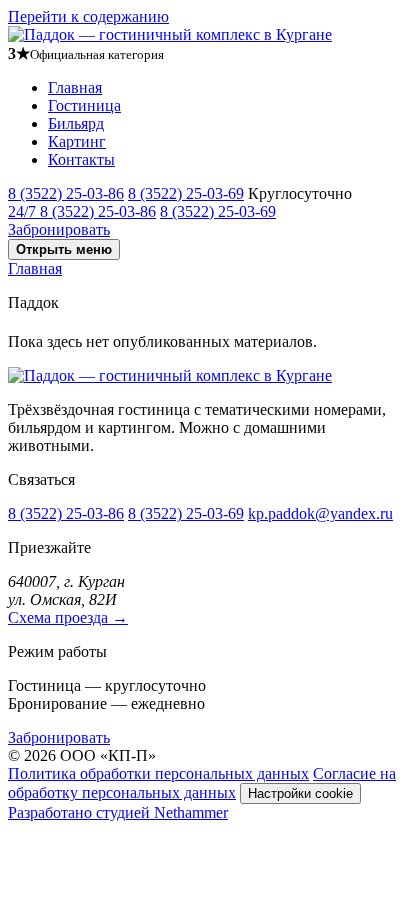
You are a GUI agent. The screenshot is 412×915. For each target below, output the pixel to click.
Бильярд (76, 123)
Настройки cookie (300, 793)
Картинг (77, 141)
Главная (75, 87)
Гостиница (84, 105)
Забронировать (59, 229)
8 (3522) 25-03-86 (66, 193)
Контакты (81, 159)
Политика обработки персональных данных (158, 773)
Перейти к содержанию (88, 16)
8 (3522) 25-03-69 (186, 193)
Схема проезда (68, 617)
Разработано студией (118, 812)
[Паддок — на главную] (170, 34)
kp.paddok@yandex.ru (320, 513)
